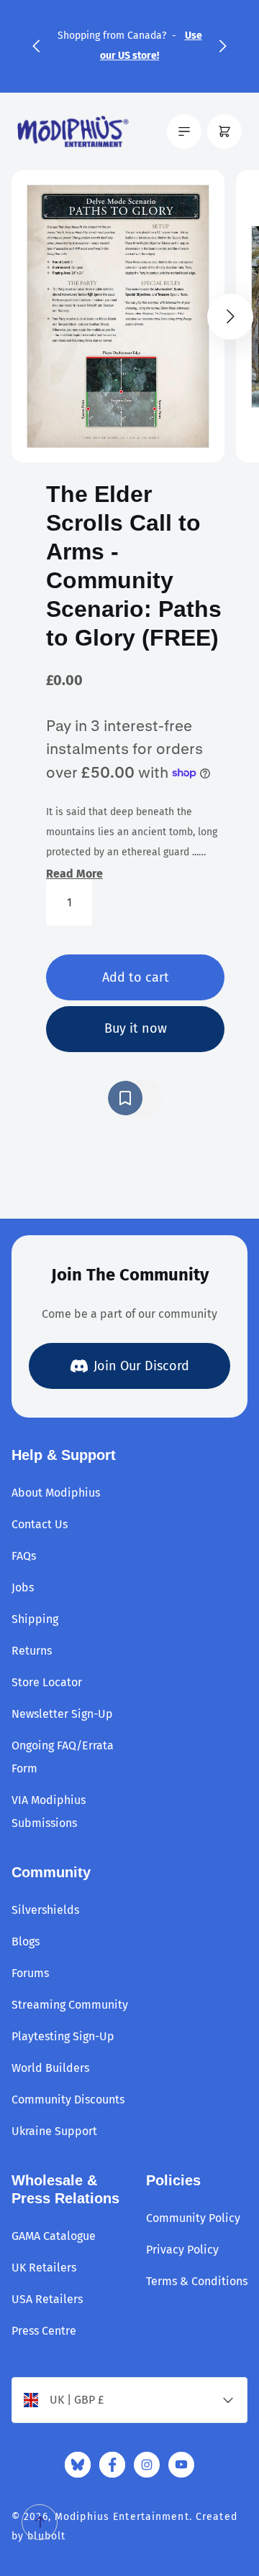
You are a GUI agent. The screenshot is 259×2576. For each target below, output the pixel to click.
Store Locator (47, 1682)
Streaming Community (70, 2005)
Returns (32, 1651)
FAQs (24, 1556)
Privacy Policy (182, 2250)
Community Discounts (68, 2100)
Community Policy (193, 2218)
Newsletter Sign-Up (62, 1714)
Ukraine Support (54, 2131)
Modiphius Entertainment (122, 2517)
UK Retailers (44, 2268)
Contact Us (40, 1524)
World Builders (50, 2068)
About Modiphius (56, 1493)
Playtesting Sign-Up (63, 2036)
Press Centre (44, 2331)
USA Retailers (47, 2299)
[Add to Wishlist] (135, 1098)
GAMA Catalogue (54, 2236)
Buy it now (136, 1028)
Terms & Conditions (197, 2281)
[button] (36, 46)
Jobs (23, 1587)
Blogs (26, 1942)
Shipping (35, 1619)
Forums (30, 1973)
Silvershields (45, 1910)
